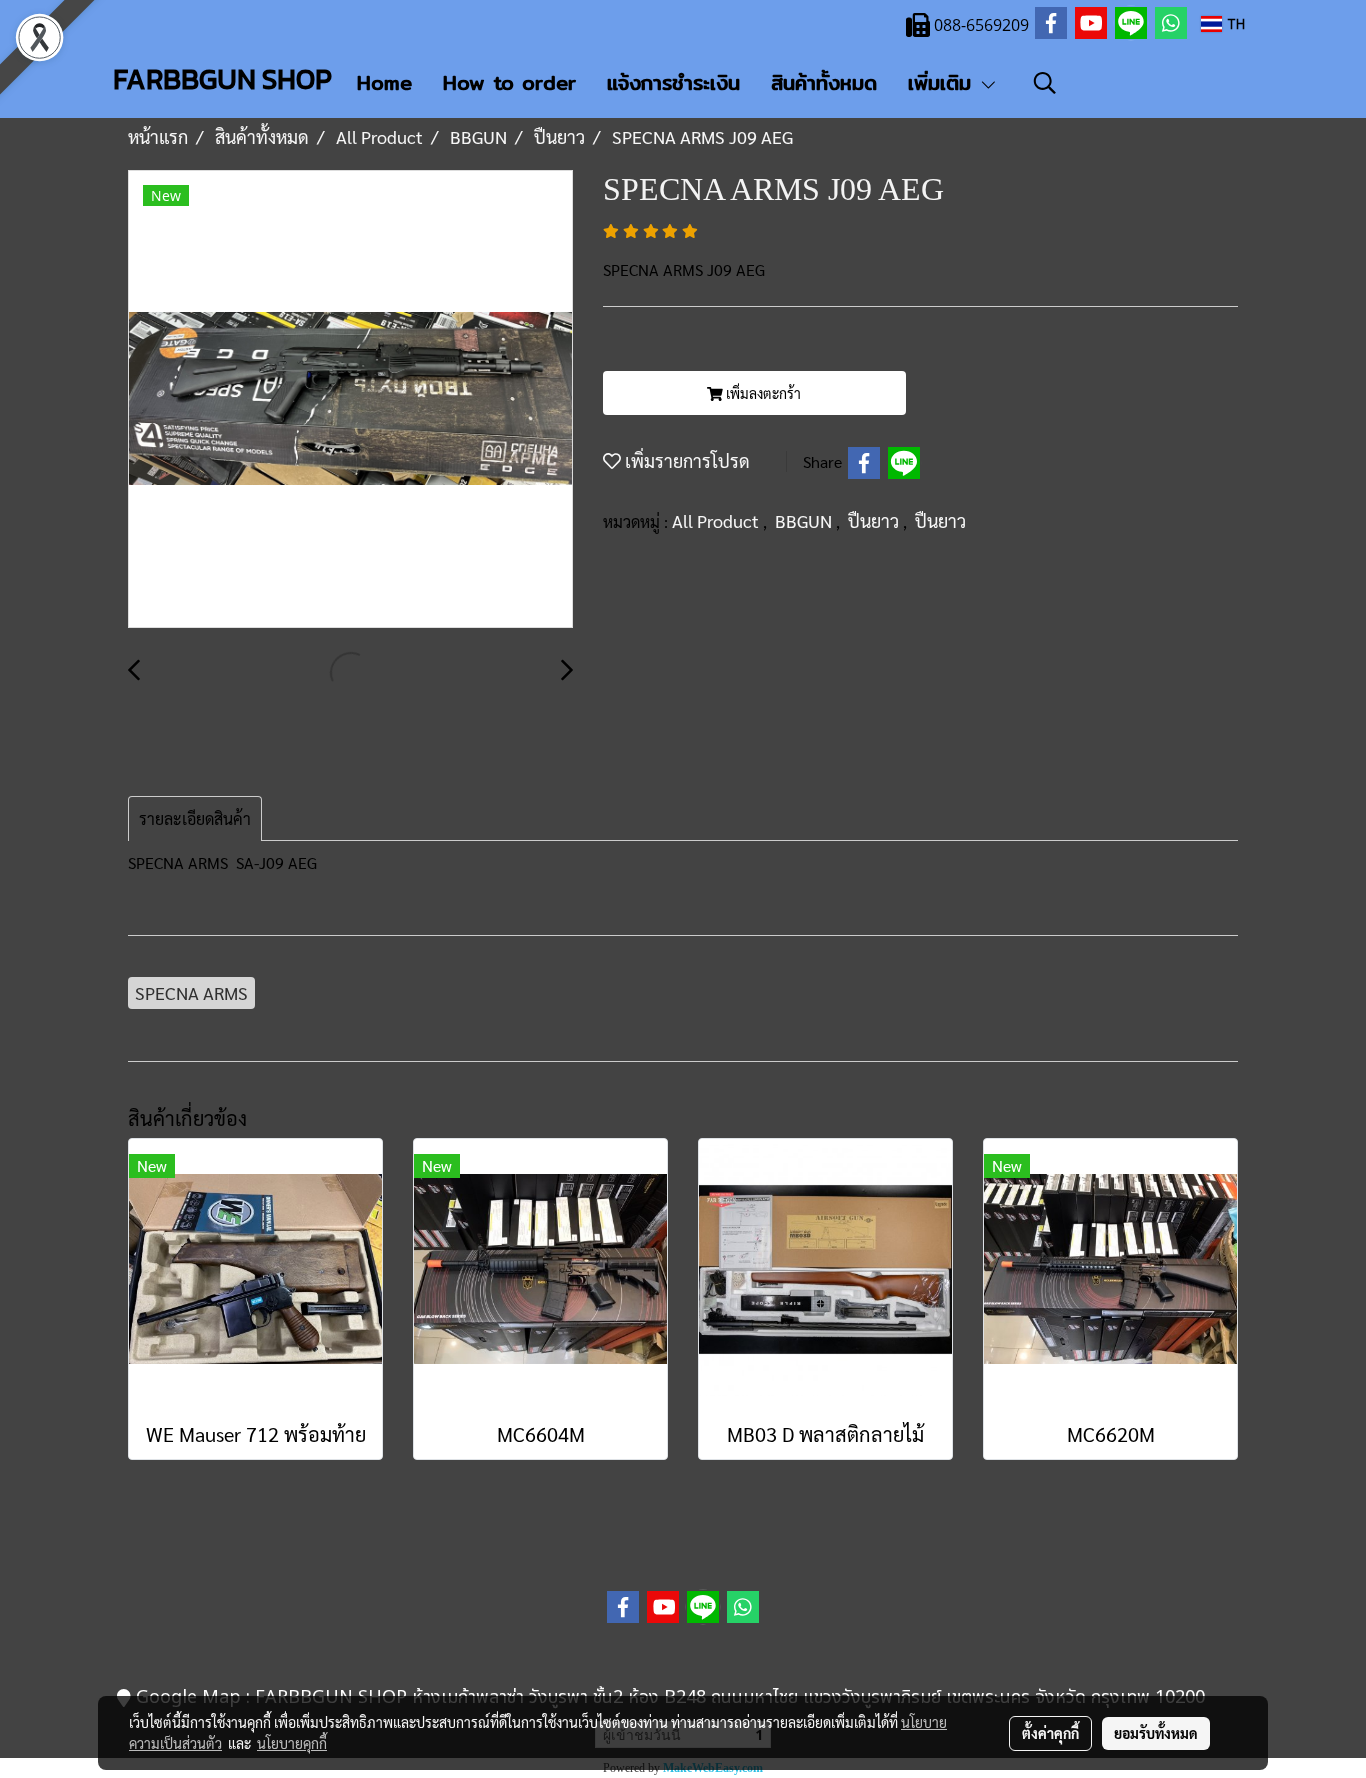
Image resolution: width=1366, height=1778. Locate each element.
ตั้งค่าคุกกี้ (1050, 1733)
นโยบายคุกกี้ (292, 1743)
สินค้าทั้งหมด (824, 82)
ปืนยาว (875, 520)
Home (384, 82)
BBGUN (805, 520)
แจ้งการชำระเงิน (673, 82)
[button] (1045, 83)
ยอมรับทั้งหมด (1156, 1733)
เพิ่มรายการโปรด (685, 460)
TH (1233, 23)
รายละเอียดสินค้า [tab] (195, 818)
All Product (717, 520)
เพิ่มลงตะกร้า (762, 393)
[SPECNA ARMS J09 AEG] (350, 400)
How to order (509, 82)
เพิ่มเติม (943, 82)
